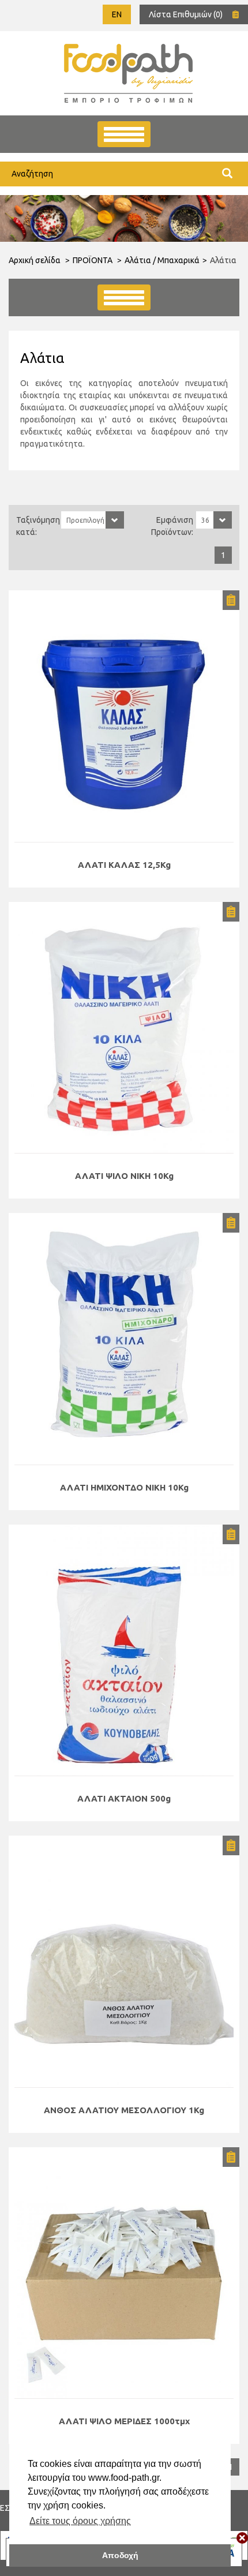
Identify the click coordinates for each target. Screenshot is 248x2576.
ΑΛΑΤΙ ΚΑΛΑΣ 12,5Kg (124, 865)
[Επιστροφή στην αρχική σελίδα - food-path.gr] (128, 73)
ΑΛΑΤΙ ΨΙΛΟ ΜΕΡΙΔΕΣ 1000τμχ (124, 2421)
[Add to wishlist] (231, 600)
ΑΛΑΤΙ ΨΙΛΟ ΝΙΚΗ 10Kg (124, 1176)
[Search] (227, 174)
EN (117, 14)
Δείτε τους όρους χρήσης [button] (80, 2521)
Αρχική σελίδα (35, 260)
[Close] (242, 2538)
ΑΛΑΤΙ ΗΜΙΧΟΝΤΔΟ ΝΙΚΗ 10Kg (124, 1487)
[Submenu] (124, 297)
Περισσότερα (124, 716)
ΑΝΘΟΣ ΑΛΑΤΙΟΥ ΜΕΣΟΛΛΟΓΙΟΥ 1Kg (124, 2110)
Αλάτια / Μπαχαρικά (162, 260)
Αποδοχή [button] (120, 2555)
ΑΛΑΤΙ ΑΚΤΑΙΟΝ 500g (124, 1798)
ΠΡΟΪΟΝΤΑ (93, 260)
